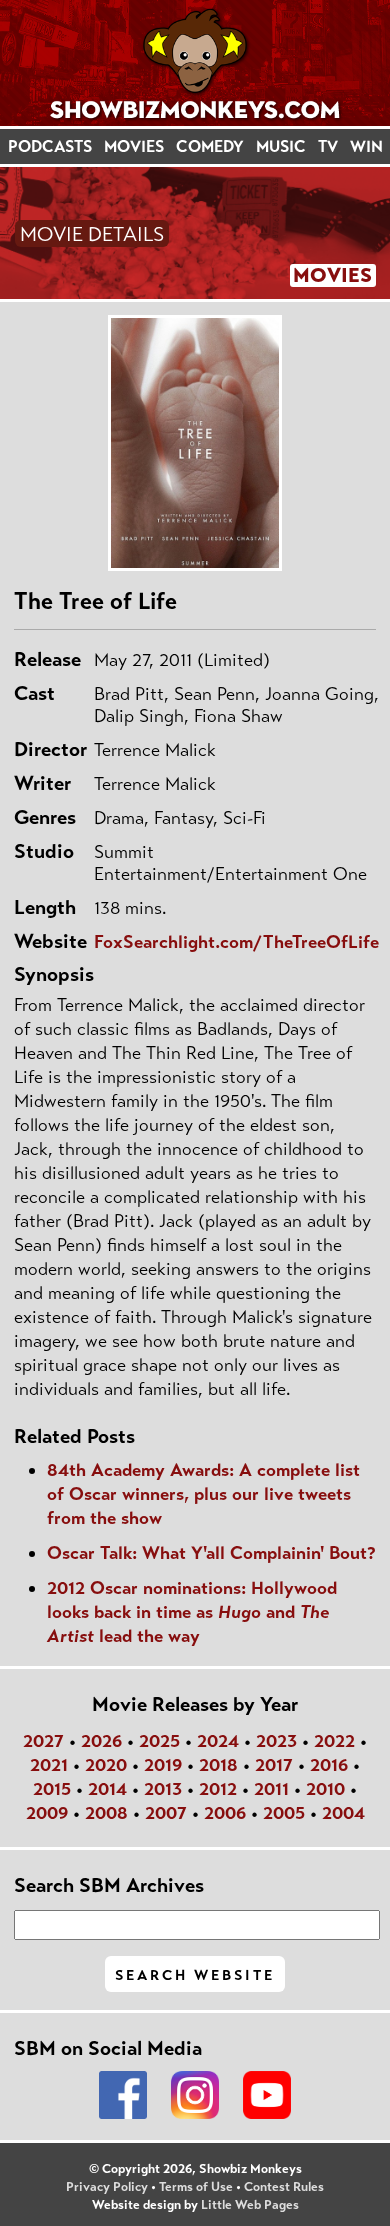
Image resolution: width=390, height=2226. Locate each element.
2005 (284, 1813)
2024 (218, 1741)
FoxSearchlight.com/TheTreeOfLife (236, 942)
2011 (271, 1789)
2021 (49, 1765)
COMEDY (210, 146)
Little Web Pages (250, 2205)
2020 (106, 1765)
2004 (343, 1813)
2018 (218, 1765)
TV (328, 146)
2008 (106, 1813)
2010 (325, 1789)
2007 (166, 1813)
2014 (107, 1789)
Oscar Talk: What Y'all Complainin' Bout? (211, 1553)
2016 (329, 1765)
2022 (334, 1741)
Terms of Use (196, 2187)
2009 (47, 1813)
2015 (52, 1789)
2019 (163, 1765)
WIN (366, 146)
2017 (274, 1765)
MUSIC (281, 146)
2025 (159, 1741)
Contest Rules (284, 2187)
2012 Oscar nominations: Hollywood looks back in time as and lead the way (192, 1612)
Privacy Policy (107, 2187)
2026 (101, 1741)
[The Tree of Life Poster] (195, 443)
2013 (163, 1789)
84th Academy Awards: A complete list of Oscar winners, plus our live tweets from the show (203, 1494)
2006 (225, 1813)
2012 (218, 1789)
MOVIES (134, 146)
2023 (276, 1741)
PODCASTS (50, 146)
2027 (43, 1741)
